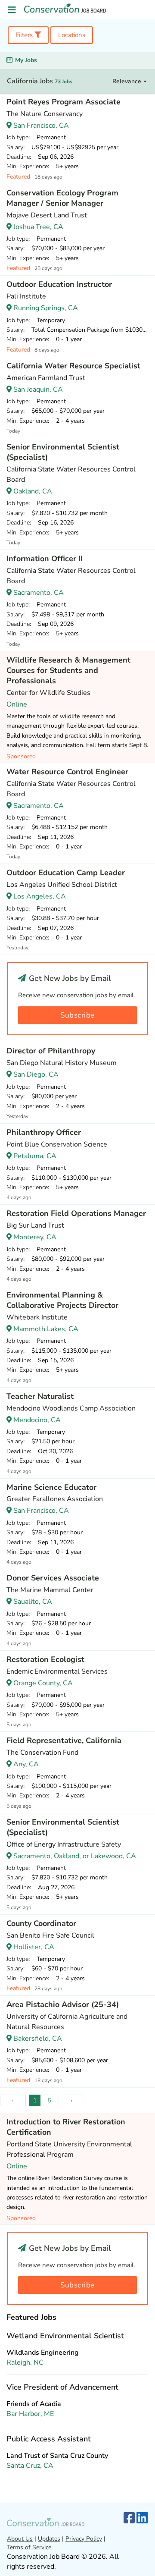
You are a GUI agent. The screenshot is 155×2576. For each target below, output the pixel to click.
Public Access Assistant (49, 2439)
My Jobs (26, 60)
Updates (49, 2539)
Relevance (128, 81)
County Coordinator (41, 1923)
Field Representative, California (64, 1740)
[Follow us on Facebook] (129, 2518)
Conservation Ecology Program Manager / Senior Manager (62, 198)
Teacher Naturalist (40, 1396)
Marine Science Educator (51, 1487)
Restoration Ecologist (45, 1659)
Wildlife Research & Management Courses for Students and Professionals (68, 670)
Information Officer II (45, 559)
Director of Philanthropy (51, 1051)
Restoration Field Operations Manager (76, 1213)
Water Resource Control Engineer (67, 772)
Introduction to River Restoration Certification (66, 2127)
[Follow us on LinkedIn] (142, 2518)
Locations (72, 35)
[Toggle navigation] (12, 10)
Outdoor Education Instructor (59, 284)
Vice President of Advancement (62, 2387)
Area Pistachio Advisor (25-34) (63, 2004)
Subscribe (77, 1015)
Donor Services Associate (53, 1578)
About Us (20, 2539)
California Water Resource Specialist (73, 366)
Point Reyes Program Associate (64, 102)
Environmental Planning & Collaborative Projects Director (62, 1300)
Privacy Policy (84, 2539)
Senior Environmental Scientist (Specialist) (63, 452)
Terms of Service (29, 2547)
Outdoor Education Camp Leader (66, 873)
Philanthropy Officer (44, 1132)
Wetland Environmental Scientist (65, 2336)
